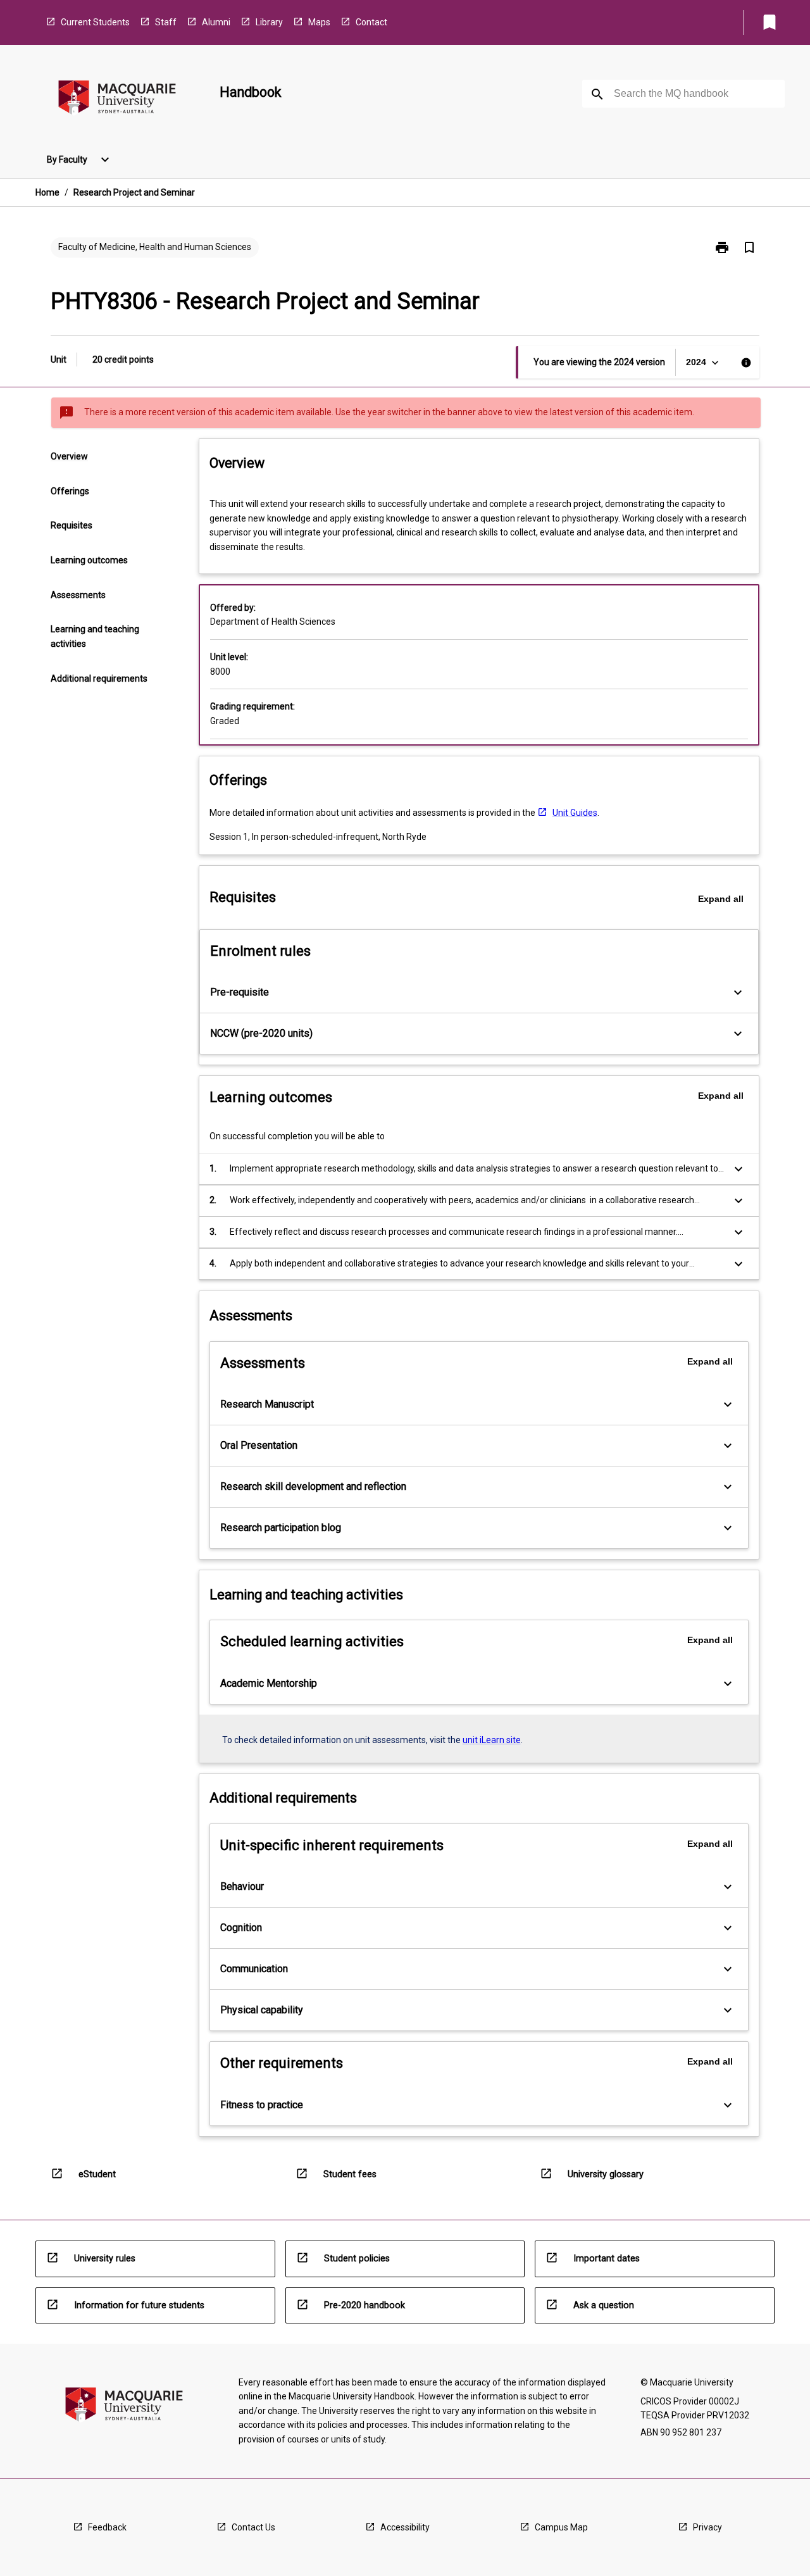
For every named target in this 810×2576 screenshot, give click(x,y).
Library (269, 22)
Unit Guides (575, 813)
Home (47, 192)
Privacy (707, 2527)
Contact (371, 22)
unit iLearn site (492, 1740)
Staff (166, 22)
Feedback (107, 2527)
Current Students (95, 22)
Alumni (216, 22)
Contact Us (253, 2527)
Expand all (721, 899)
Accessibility (405, 2527)
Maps (319, 22)
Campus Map (561, 2527)
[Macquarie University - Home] (117, 100)
